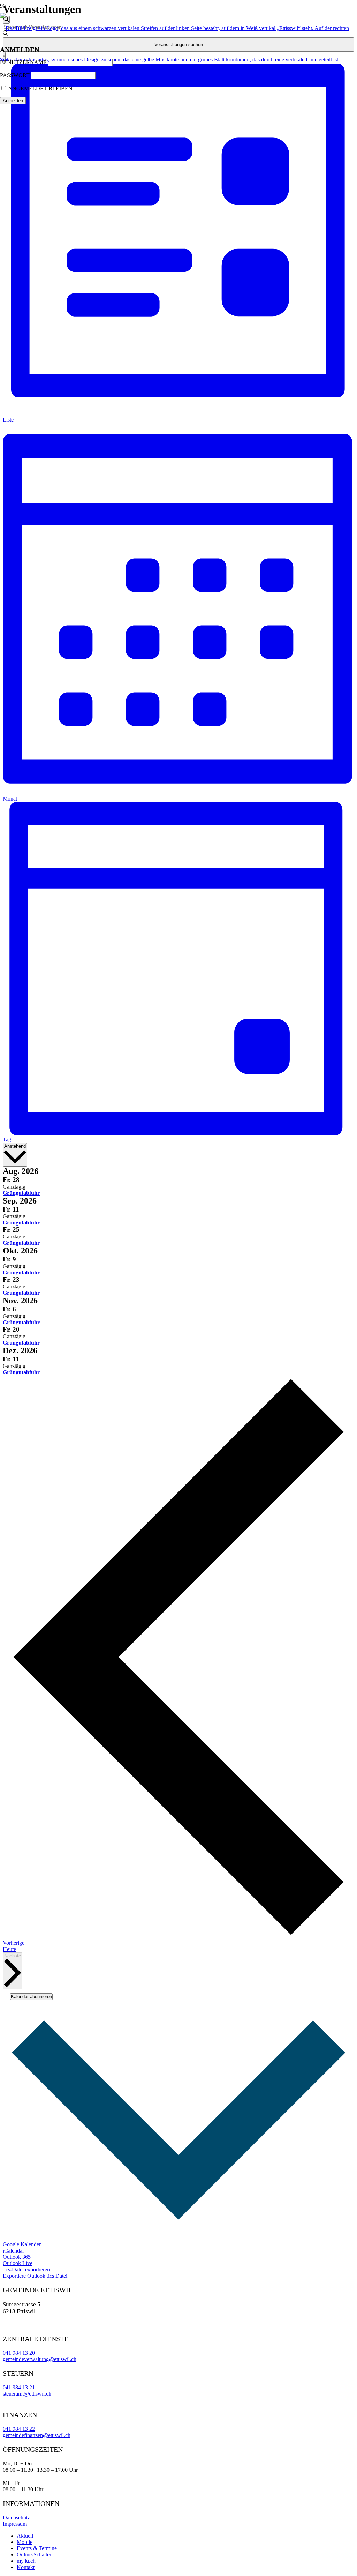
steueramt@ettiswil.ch (27, 2394)
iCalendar (13, 2251)
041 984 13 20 (19, 2353)
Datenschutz (16, 2518)
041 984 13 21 (19, 2387)
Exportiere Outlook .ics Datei (35, 2276)
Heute (9, 1949)
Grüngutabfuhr (21, 1193)
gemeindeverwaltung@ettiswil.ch (40, 2359)
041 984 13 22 (19, 2429)
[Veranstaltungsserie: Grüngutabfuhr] (29, 1187)
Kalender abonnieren (31, 1997)
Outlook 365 (17, 2257)
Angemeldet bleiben (40, 88)
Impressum (15, 2524)
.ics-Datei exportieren (26, 2269)
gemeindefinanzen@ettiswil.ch (37, 2435)
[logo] (178, 59)
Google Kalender (22, 2244)
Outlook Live (18, 2263)
